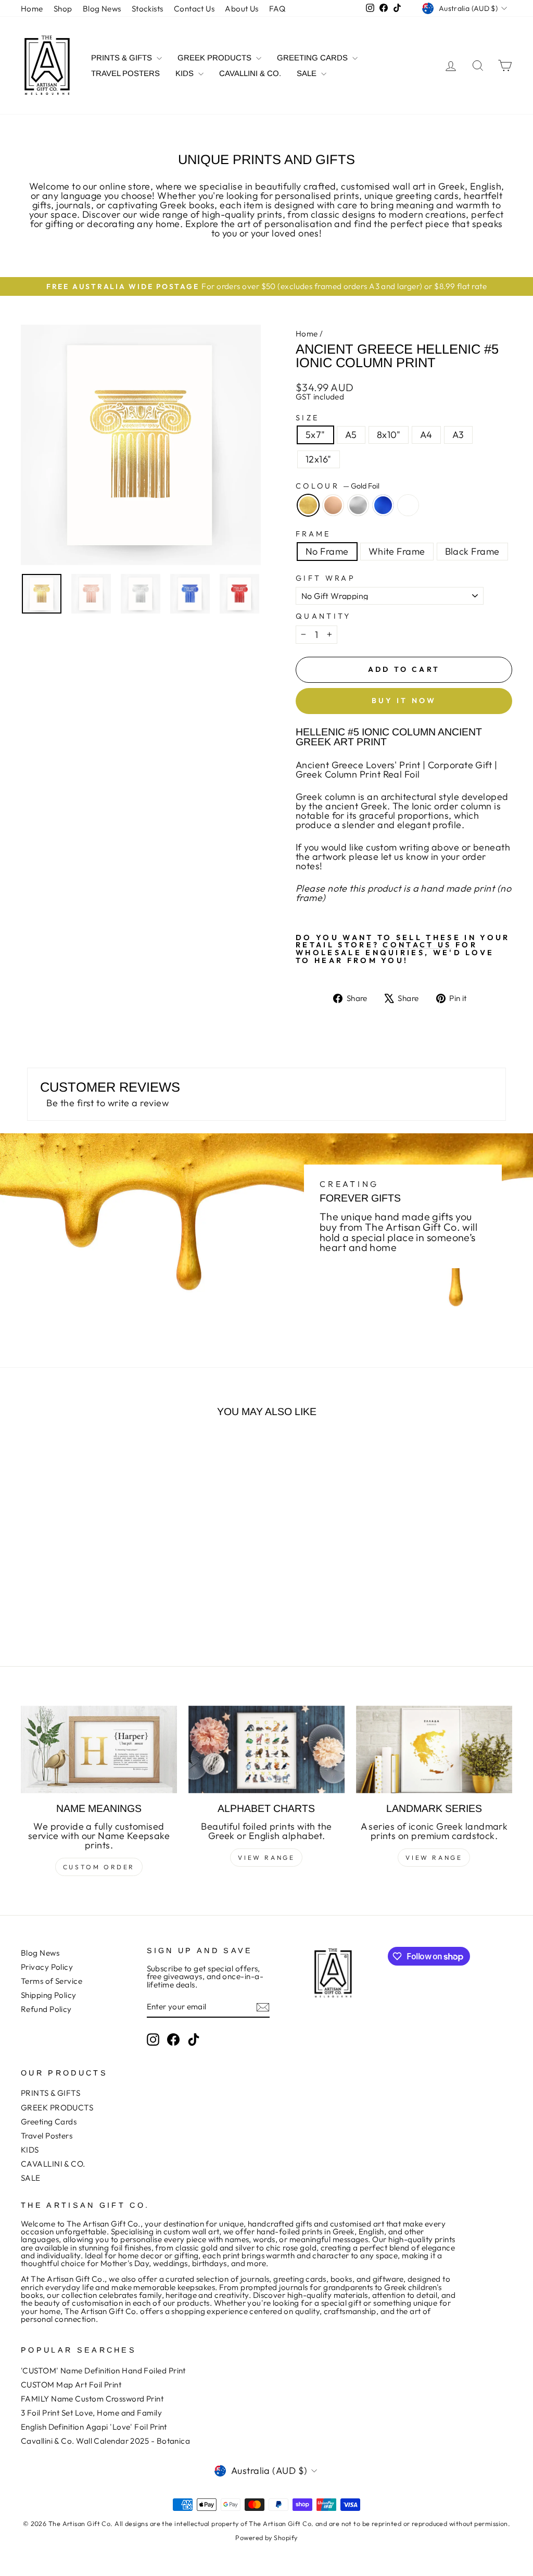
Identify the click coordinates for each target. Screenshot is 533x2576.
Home (32, 9)
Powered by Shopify (266, 2537)
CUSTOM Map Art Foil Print (71, 2385)
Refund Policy (46, 2009)
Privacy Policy (47, 1967)
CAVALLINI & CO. (250, 73)
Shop (63, 9)
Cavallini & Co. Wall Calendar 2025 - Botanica (105, 2441)
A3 (458, 435)
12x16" (319, 459)
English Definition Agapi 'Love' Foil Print (94, 2427)
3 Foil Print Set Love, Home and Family (91, 2413)
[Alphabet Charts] (266, 1750)
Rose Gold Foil (333, 505)
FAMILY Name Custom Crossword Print (92, 2399)
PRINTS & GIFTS (123, 58)
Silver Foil (358, 505)
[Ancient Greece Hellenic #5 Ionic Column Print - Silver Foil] (78, 1604)
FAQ (277, 9)
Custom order (99, 1867)
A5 (351, 435)
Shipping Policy (49, 1995)
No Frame (327, 551)
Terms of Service (52, 1981)
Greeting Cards (313, 58)
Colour (338, 486)
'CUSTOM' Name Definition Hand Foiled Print (103, 2371)
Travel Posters (125, 73)
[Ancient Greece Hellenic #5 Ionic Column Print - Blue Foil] (92, 1604)
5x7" (315, 435)
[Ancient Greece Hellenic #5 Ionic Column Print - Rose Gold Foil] (64, 1604)
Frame (313, 534)
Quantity (323, 616)
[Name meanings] (99, 1750)
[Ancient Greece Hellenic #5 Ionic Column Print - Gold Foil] (50, 1604)
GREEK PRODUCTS (215, 58)
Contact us (417, 945)
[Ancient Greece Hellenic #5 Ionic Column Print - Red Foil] (106, 1604)
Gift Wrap (326, 578)
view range (266, 1858)
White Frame (397, 551)
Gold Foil (308, 505)
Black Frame (472, 551)
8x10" (389, 435)
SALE (308, 73)
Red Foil (408, 505)
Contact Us (194, 9)
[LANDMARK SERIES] (434, 1750)
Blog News (102, 9)
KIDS (186, 73)
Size (307, 418)
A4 (426, 435)
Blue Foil (383, 505)
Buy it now (404, 701)
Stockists (148, 9)
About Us (242, 9)
